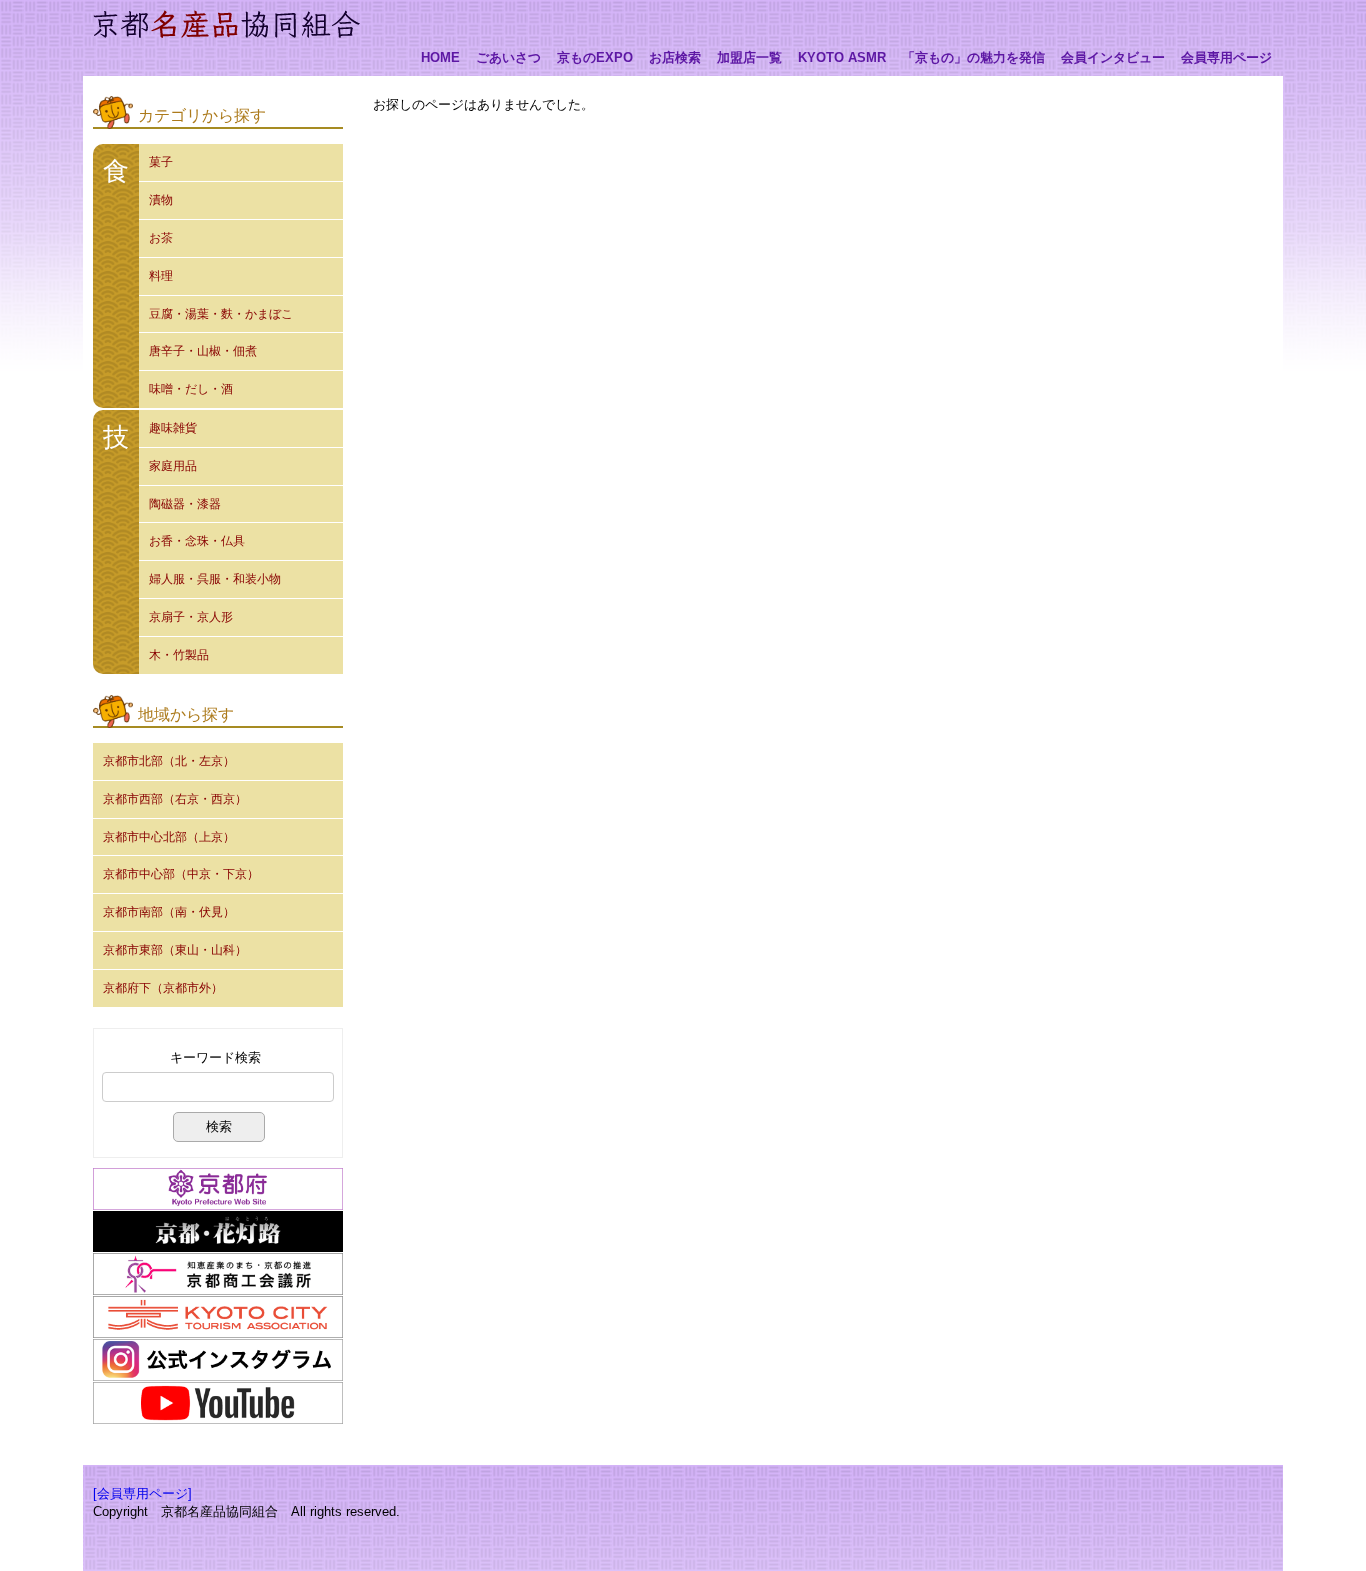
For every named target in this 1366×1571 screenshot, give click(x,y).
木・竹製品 (179, 655)
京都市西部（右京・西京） (175, 799)
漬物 (161, 200)
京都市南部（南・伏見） (169, 912)
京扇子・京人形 (191, 617)
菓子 (161, 162)
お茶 (161, 238)
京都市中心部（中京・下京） (181, 874)
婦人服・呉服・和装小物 (215, 579)
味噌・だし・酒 (191, 389)
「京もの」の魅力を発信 (973, 58)
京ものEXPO (595, 58)
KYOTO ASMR (842, 58)
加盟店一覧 (749, 58)
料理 (161, 276)
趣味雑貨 (173, 428)
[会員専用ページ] (142, 1493)
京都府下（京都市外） (163, 988)
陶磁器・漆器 (185, 504)
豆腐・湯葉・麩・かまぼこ (221, 314)
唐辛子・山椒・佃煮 (203, 351)
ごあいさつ (508, 58)
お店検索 (675, 58)
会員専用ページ (1226, 58)
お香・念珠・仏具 (197, 541)
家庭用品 (173, 466)
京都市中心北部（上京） (169, 837)
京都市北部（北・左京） (169, 761)
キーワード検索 (215, 1057)
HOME (440, 58)
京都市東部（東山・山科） (175, 950)
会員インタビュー (1113, 58)
